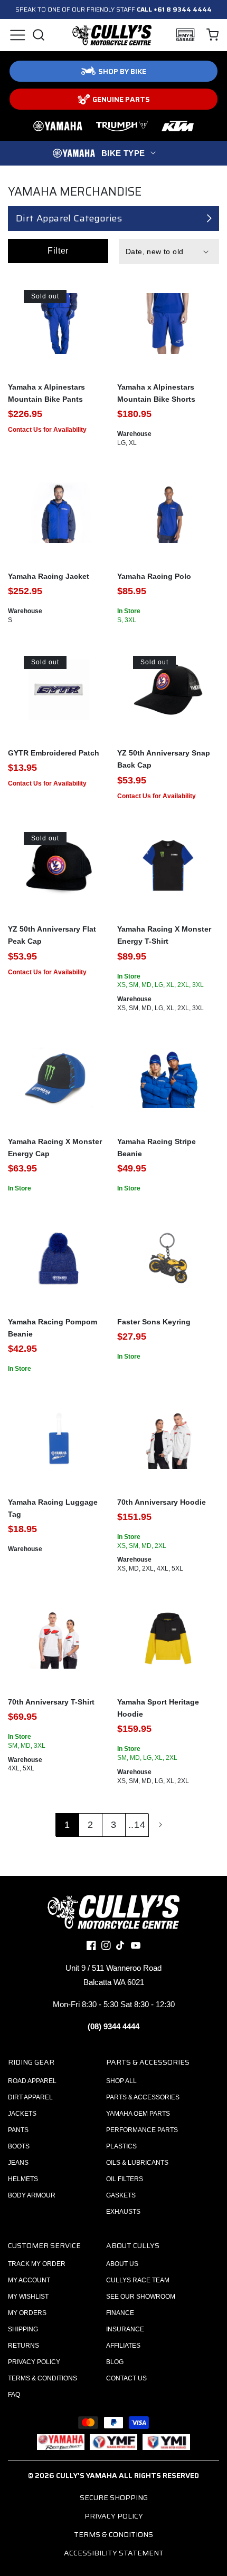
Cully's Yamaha (87, 2475)
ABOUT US (122, 2264)
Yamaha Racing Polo (154, 576)
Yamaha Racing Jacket (49, 576)
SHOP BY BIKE (122, 71)
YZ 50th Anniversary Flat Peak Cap (52, 935)
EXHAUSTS (123, 2212)
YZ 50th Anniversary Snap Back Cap (164, 759)
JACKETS (22, 2114)
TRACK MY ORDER (37, 2264)
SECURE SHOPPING (114, 2497)
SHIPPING (23, 2329)
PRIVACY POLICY (34, 2362)
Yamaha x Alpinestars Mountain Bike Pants (46, 393)
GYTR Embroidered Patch (54, 753)
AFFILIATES (123, 2346)
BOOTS (19, 2146)
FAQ (14, 2395)
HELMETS (23, 2179)
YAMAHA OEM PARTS (138, 2114)
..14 (137, 1825)
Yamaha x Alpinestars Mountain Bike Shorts (156, 393)
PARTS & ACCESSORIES (143, 2097)
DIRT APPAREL (30, 2097)
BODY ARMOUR (32, 2195)
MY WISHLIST (28, 2297)
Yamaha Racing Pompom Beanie (53, 1328)
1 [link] (67, 1825)
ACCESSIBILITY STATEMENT (114, 2553)
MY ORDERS (27, 2313)
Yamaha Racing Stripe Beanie (157, 1147)
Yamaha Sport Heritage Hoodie (158, 1708)
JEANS (18, 2163)
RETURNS (23, 2346)
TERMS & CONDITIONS (42, 2378)
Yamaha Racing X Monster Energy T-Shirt (164, 935)
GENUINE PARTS (121, 99)
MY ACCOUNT (29, 2280)
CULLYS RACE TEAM (138, 2280)
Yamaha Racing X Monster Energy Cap (55, 1147)
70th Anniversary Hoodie (162, 1502)
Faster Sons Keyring (154, 1322)
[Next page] (160, 1825)
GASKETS (121, 2195)
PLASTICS (121, 2146)
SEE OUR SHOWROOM (141, 2297)
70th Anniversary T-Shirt (51, 1702)
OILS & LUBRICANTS (137, 2163)
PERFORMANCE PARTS (142, 2130)
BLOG (115, 2362)
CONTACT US (126, 2378)
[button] (17, 35)
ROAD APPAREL (32, 2081)
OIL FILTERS (125, 2179)
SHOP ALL (121, 2081)
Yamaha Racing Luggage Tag (53, 1508)
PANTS (18, 2130)
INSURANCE (125, 2329)
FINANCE (120, 2313)
